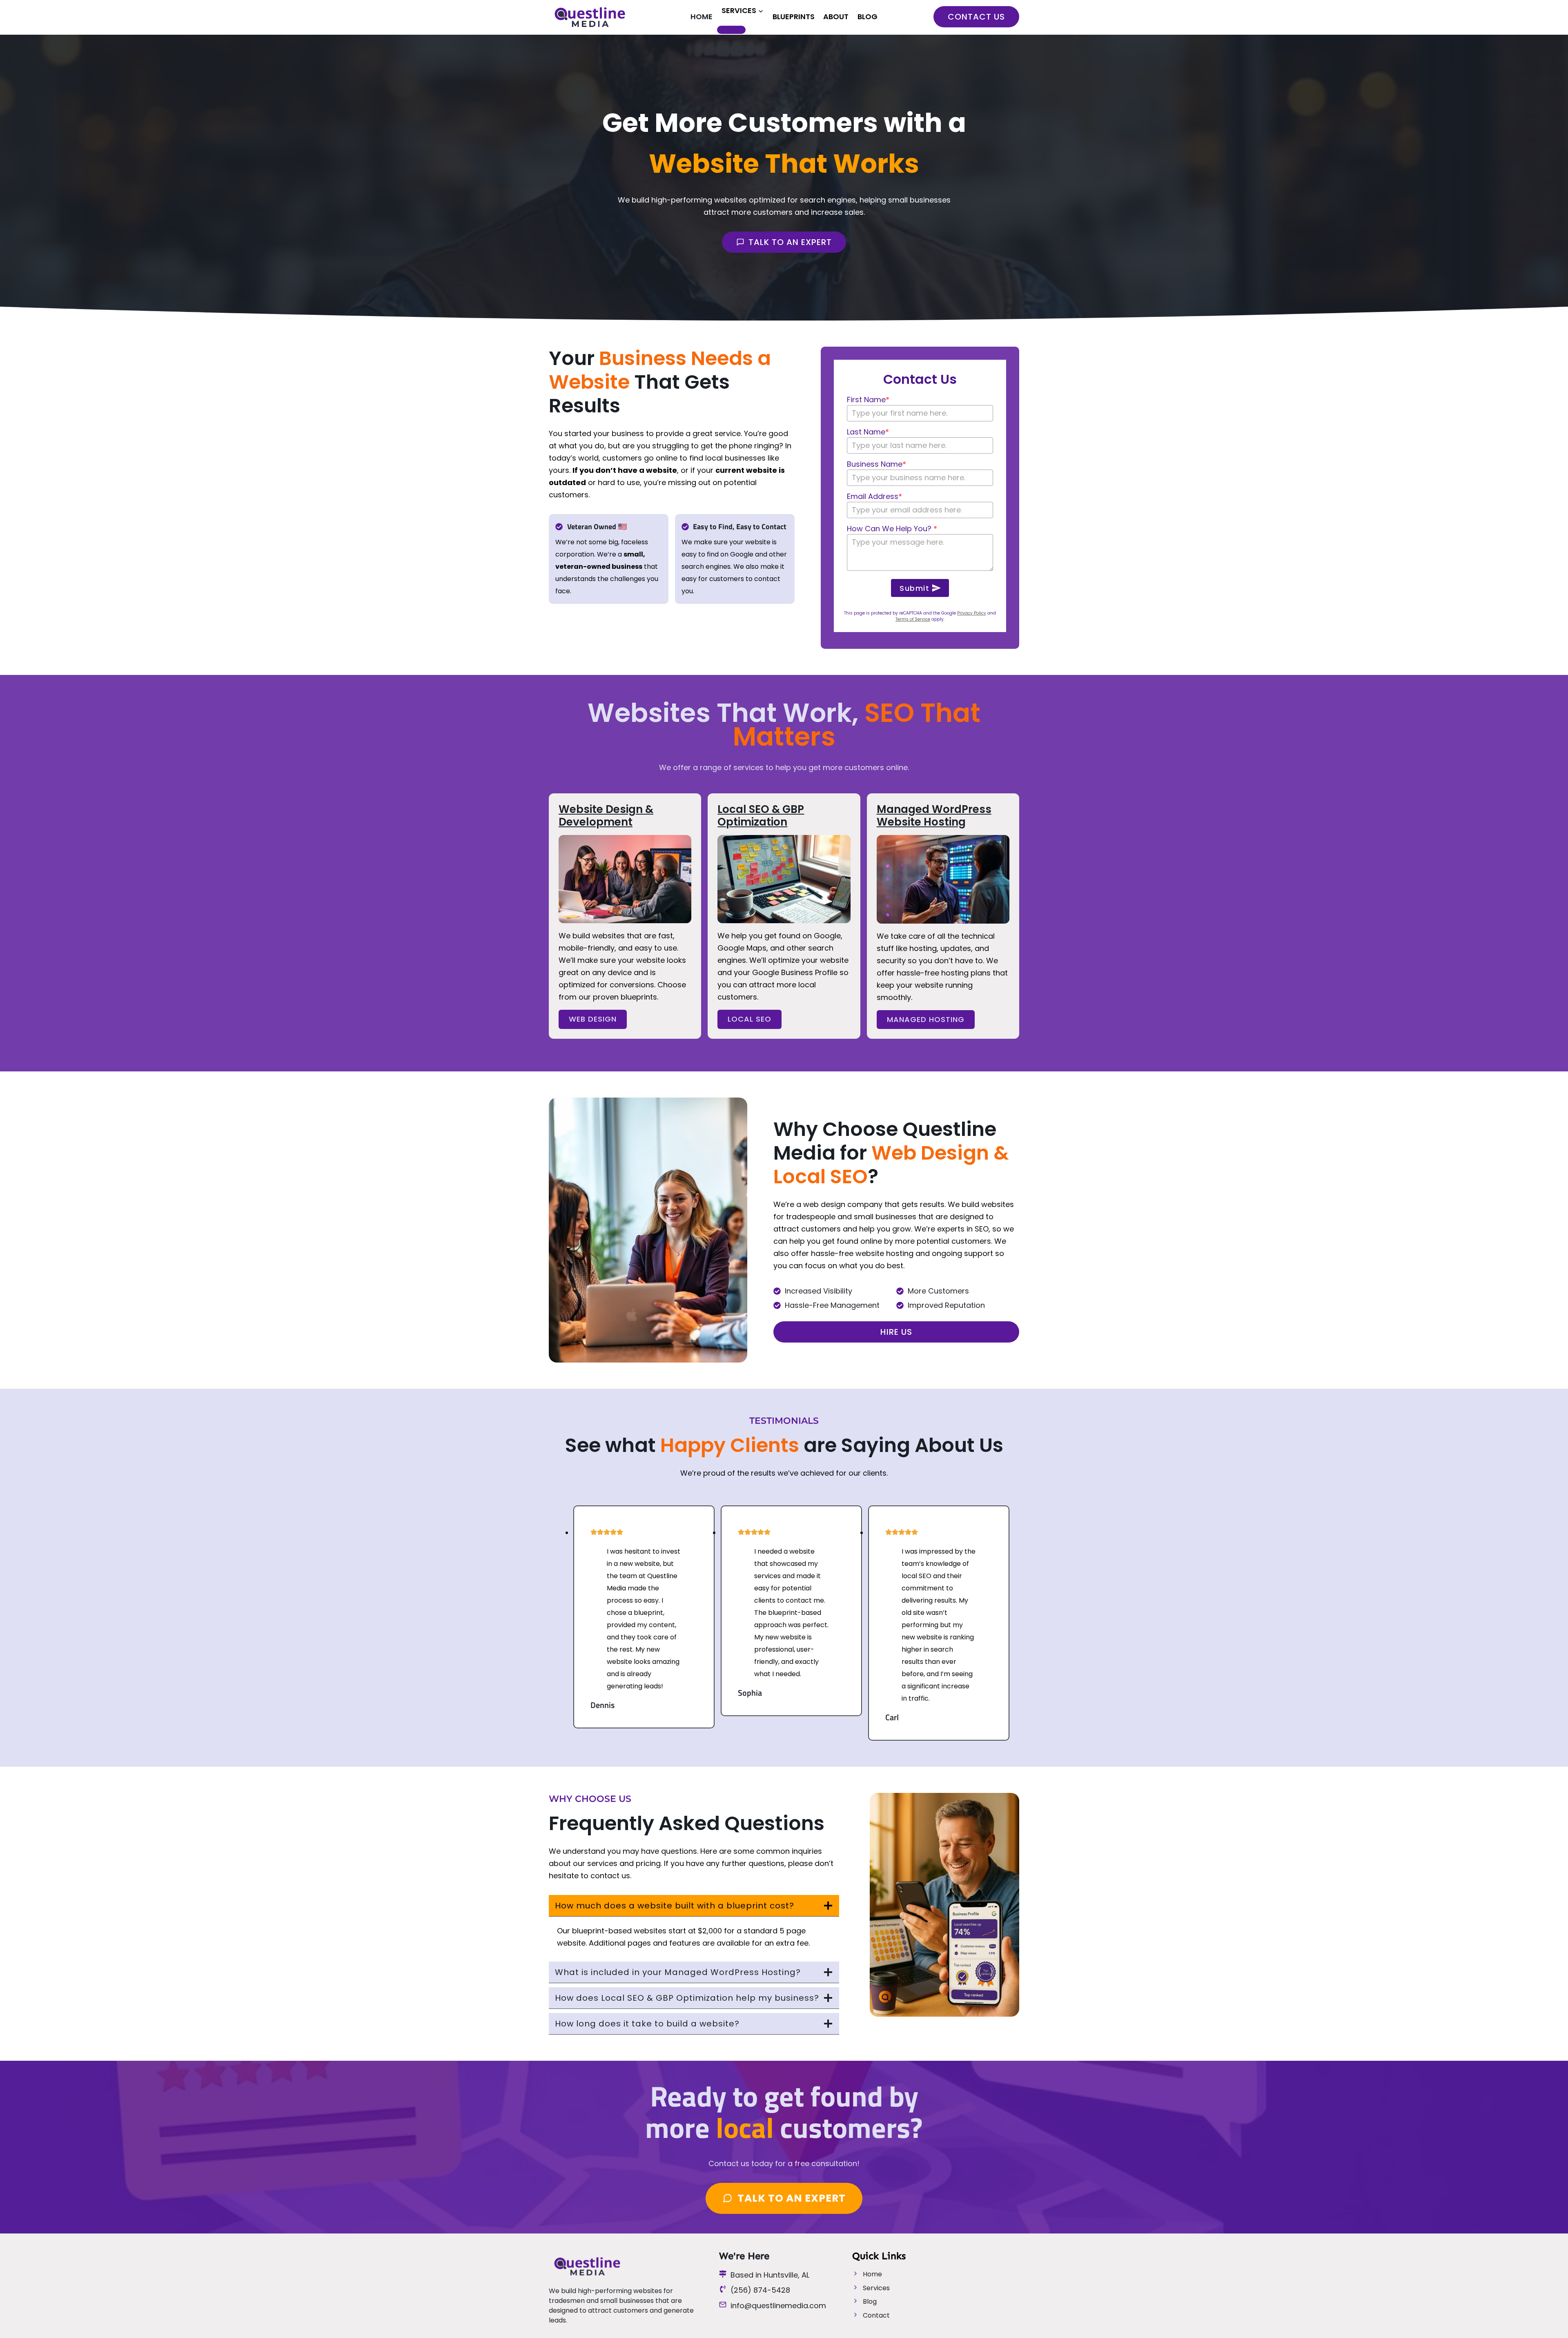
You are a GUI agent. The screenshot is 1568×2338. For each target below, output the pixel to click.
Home (702, 17)
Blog (868, 17)
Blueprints (794, 17)
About (836, 17)
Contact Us (976, 17)
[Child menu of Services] (731, 30)
